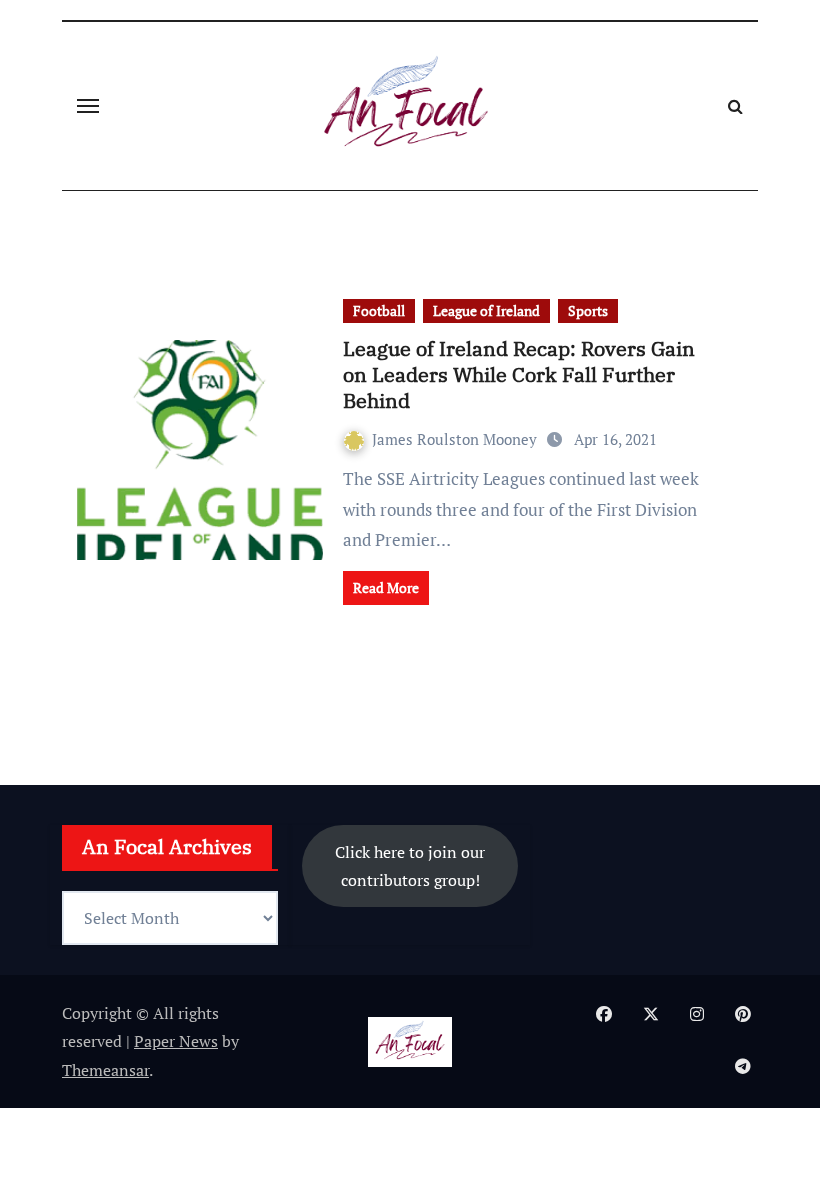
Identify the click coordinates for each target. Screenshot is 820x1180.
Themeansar (105, 1070)
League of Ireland (486, 310)
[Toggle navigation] (88, 106)
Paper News (176, 1041)
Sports (588, 310)
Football (379, 310)
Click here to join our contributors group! (410, 866)
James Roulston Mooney (456, 439)
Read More (386, 587)
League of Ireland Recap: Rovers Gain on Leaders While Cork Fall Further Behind (519, 374)
